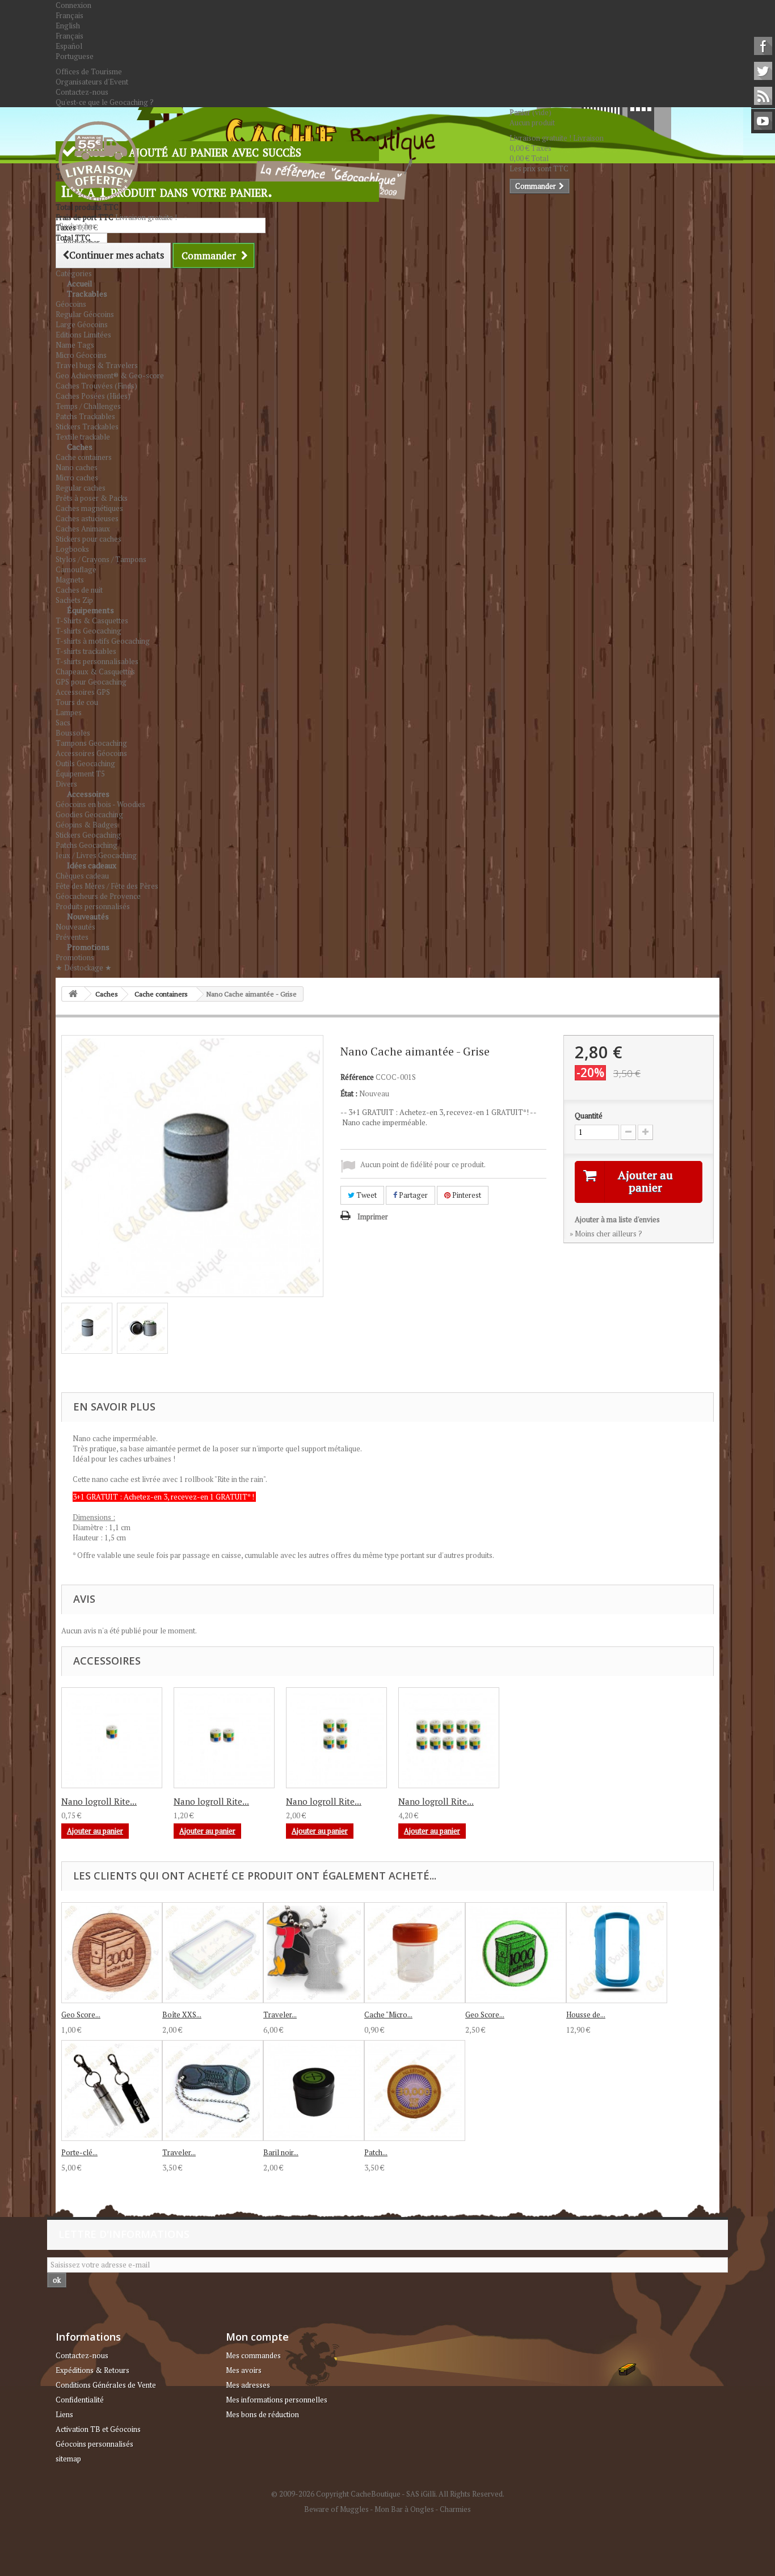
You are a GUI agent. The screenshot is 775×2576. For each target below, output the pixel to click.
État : (349, 1093)
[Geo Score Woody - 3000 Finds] (112, 1953)
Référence (357, 1077)
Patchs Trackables (85, 416)
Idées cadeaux (92, 865)
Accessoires (88, 794)
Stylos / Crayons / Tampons (101, 559)
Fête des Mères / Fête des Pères (107, 886)
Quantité (589, 1116)
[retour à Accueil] (73, 994)
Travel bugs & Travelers (97, 365)
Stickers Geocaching (88, 835)
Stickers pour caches (89, 539)
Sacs (63, 723)
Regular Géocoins (85, 314)
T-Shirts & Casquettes (92, 620)
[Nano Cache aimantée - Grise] (87, 1328)
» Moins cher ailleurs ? (606, 1234)
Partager (412, 1195)
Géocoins (71, 304)
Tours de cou (77, 702)
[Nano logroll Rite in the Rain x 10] (449, 1738)
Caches (80, 447)
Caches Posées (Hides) (93, 396)
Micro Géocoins (81, 355)
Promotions (88, 947)
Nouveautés (88, 916)
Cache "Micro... (388, 2015)
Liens (64, 2414)
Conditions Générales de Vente (106, 2385)
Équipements (90, 610)
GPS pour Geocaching (91, 682)
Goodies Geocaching (89, 814)
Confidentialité (80, 2400)
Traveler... (280, 2015)
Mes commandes (253, 2355)
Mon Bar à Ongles (404, 2509)
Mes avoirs (244, 2370)
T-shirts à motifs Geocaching (103, 641)
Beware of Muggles (336, 2509)
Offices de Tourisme (89, 71)
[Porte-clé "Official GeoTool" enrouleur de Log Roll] (112, 2091)
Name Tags (75, 345)
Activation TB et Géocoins (98, 2429)
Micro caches (77, 478)
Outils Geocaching (85, 763)
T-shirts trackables (86, 651)
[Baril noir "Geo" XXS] (314, 2091)
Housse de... (586, 2015)
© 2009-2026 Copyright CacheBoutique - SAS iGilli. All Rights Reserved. (388, 2494)
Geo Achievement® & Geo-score (110, 375)
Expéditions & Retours (92, 2370)
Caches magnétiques (89, 508)
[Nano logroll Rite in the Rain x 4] (336, 1738)
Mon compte (257, 2337)
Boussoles (73, 733)
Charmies (455, 2509)
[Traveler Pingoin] (314, 1953)
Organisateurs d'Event (92, 82)
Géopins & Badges (87, 825)
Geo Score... (81, 2015)
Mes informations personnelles (277, 2400)
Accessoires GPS (83, 692)
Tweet (366, 1195)
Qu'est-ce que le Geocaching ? (105, 102)
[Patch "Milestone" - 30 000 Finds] (415, 2091)
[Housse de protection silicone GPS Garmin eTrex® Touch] (617, 1953)
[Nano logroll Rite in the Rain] (112, 1738)
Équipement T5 (80, 774)
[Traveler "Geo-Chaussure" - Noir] (213, 2091)
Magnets (70, 580)
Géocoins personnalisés (94, 2444)
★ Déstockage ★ (84, 968)
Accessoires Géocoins (91, 753)
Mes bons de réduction (262, 2414)
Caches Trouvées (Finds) (96, 386)
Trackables (87, 294)
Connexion (73, 5)
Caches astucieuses (87, 518)
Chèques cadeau (82, 876)
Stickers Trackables (87, 426)
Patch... (376, 2152)
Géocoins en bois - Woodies (100, 804)
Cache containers (84, 457)
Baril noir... (281, 2152)
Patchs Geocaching (87, 845)
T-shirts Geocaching (89, 631)
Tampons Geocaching (91, 743)
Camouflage (76, 569)
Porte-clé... (79, 2152)
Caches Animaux (83, 529)
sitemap (68, 2459)
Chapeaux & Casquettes (95, 672)
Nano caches (77, 467)
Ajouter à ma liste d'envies (617, 1219)
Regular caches (81, 488)
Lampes (69, 712)
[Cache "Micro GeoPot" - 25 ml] (415, 1953)
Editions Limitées (83, 335)
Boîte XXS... (182, 2015)
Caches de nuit (79, 590)
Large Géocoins (82, 324)
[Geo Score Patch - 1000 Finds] (516, 1953)
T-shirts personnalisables (97, 661)
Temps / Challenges (88, 406)
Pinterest (466, 1195)
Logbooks (72, 549)
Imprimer (373, 1217)
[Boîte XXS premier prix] (213, 1953)
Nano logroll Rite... (99, 1801)
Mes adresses (248, 2385)
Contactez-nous (82, 92)
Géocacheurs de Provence (98, 896)
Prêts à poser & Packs (92, 498)
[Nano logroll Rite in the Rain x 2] (224, 1738)
